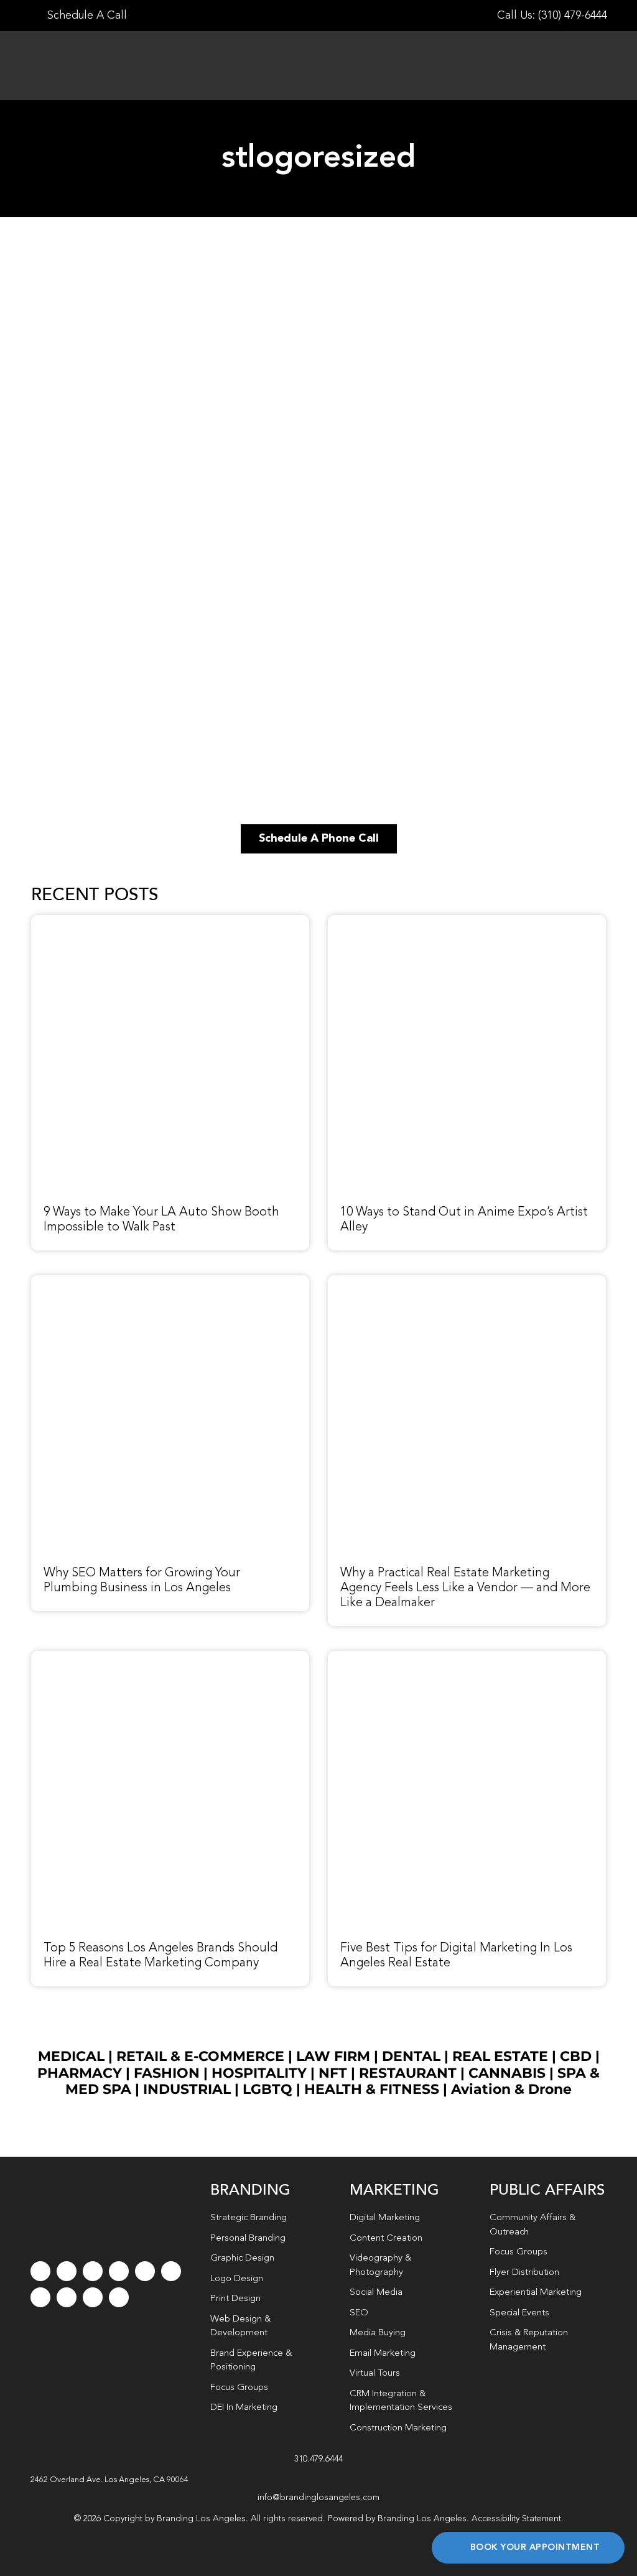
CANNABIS (507, 2073)
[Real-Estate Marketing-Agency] (467, 1282)
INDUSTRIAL (187, 2089)
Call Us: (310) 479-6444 (552, 16)
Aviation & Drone (511, 2089)
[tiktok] (119, 2271)
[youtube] (145, 2271)
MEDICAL (71, 2056)
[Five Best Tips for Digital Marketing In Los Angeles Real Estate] (467, 1658)
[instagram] (93, 2271)
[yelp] (67, 2297)
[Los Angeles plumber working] (170, 1282)
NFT (333, 2073)
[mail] (93, 2297)
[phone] (119, 2297)
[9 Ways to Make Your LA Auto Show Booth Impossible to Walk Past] (170, 922)
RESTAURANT (408, 2073)
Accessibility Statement (516, 2519)
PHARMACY (80, 2073)
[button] (319, 2480)
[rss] (40, 2297)
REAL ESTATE (500, 2056)
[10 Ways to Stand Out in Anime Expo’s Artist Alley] (467, 922)
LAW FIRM (333, 2056)
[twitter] (67, 2271)
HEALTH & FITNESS (374, 2089)
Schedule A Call (86, 16)
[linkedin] (171, 2271)
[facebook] (40, 2271)
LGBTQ (267, 2089)
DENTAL (411, 2056)
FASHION (167, 2073)
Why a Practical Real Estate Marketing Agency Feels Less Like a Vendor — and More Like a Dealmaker (465, 1588)
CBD (576, 2056)
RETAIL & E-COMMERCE (200, 2056)
